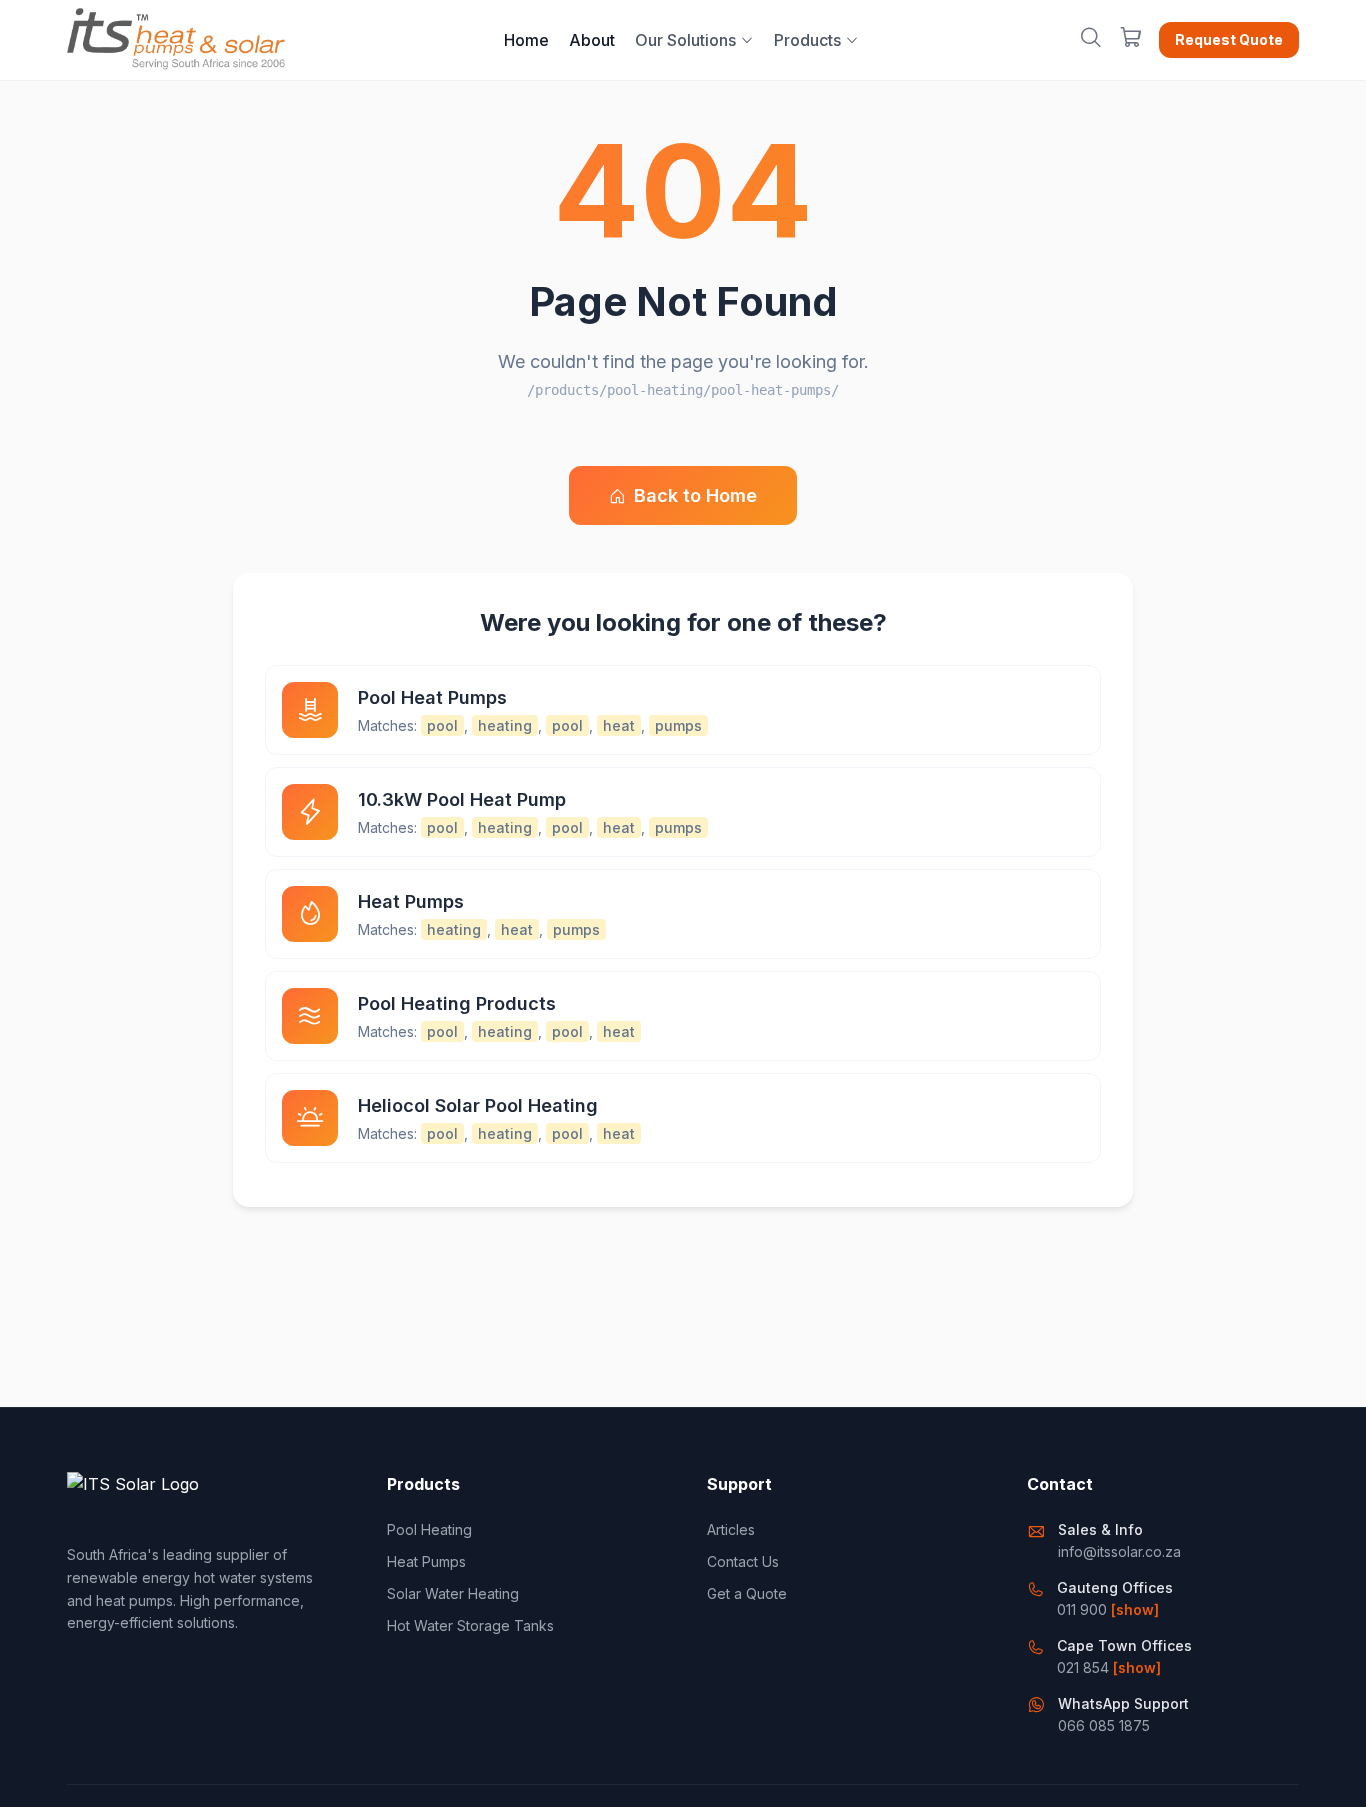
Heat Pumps (426, 1561)
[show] (1135, 1609)
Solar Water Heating (453, 1593)
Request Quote (1229, 39)
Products (807, 40)
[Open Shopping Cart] (1131, 40)
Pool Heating (429, 1529)
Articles (731, 1529)
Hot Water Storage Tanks (470, 1625)
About (592, 40)
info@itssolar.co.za (1119, 1551)
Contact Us (743, 1561)
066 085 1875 (1104, 1725)
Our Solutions (685, 40)
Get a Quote (747, 1593)
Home (526, 40)
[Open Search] (1091, 40)
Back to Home (695, 495)
